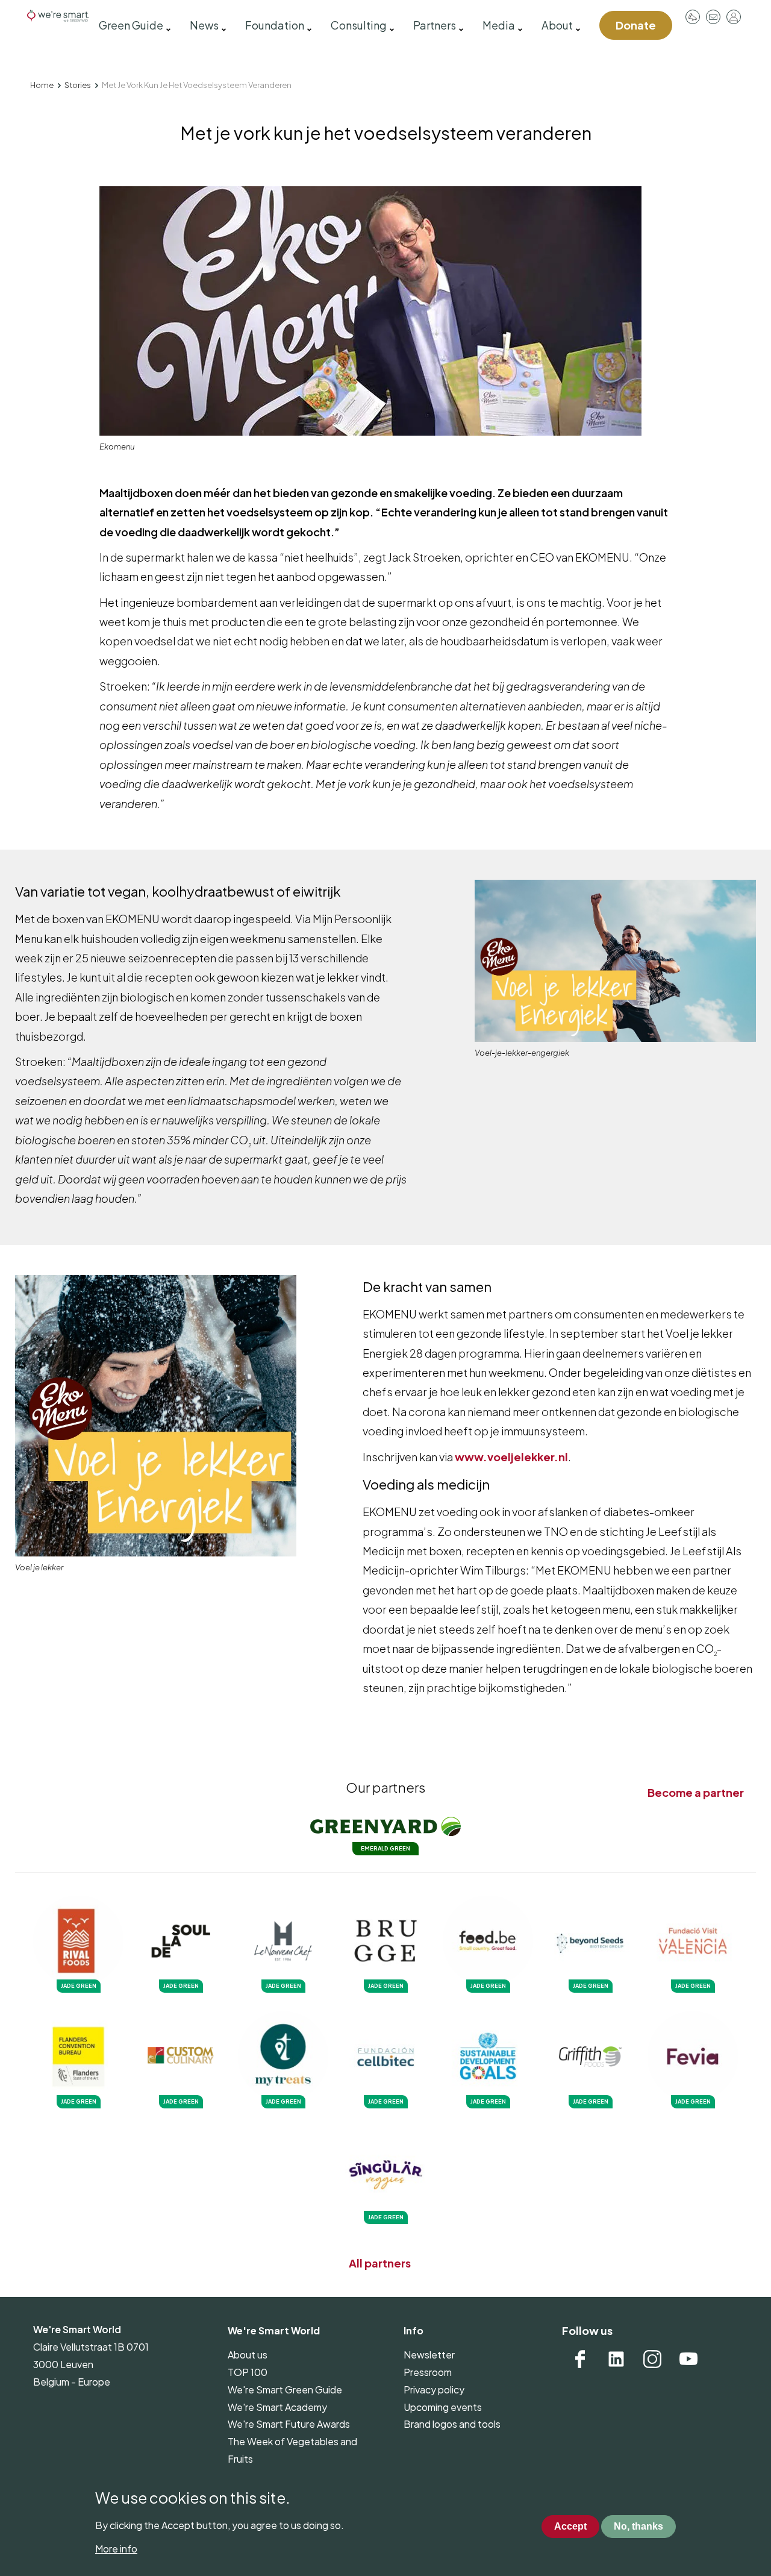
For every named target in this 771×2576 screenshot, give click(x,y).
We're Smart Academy (277, 2407)
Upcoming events (443, 2407)
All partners (380, 2263)
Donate (636, 25)
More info (116, 2549)
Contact (713, 17)
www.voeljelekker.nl (511, 1457)
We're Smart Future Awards (289, 2424)
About (557, 25)
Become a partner (696, 1792)
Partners (435, 25)
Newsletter (429, 2355)
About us (248, 2355)
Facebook (580, 2359)
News (204, 25)
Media (499, 25)
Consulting (359, 25)
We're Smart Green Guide (285, 2390)
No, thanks (638, 2527)
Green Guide (131, 25)
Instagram (652, 2359)
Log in (734, 17)
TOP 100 (248, 2372)
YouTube (688, 2359)
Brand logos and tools (452, 2424)
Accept (570, 2527)
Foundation (275, 25)
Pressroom (693, 17)
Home (42, 85)
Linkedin (616, 2359)
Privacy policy (434, 2390)
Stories (78, 85)
